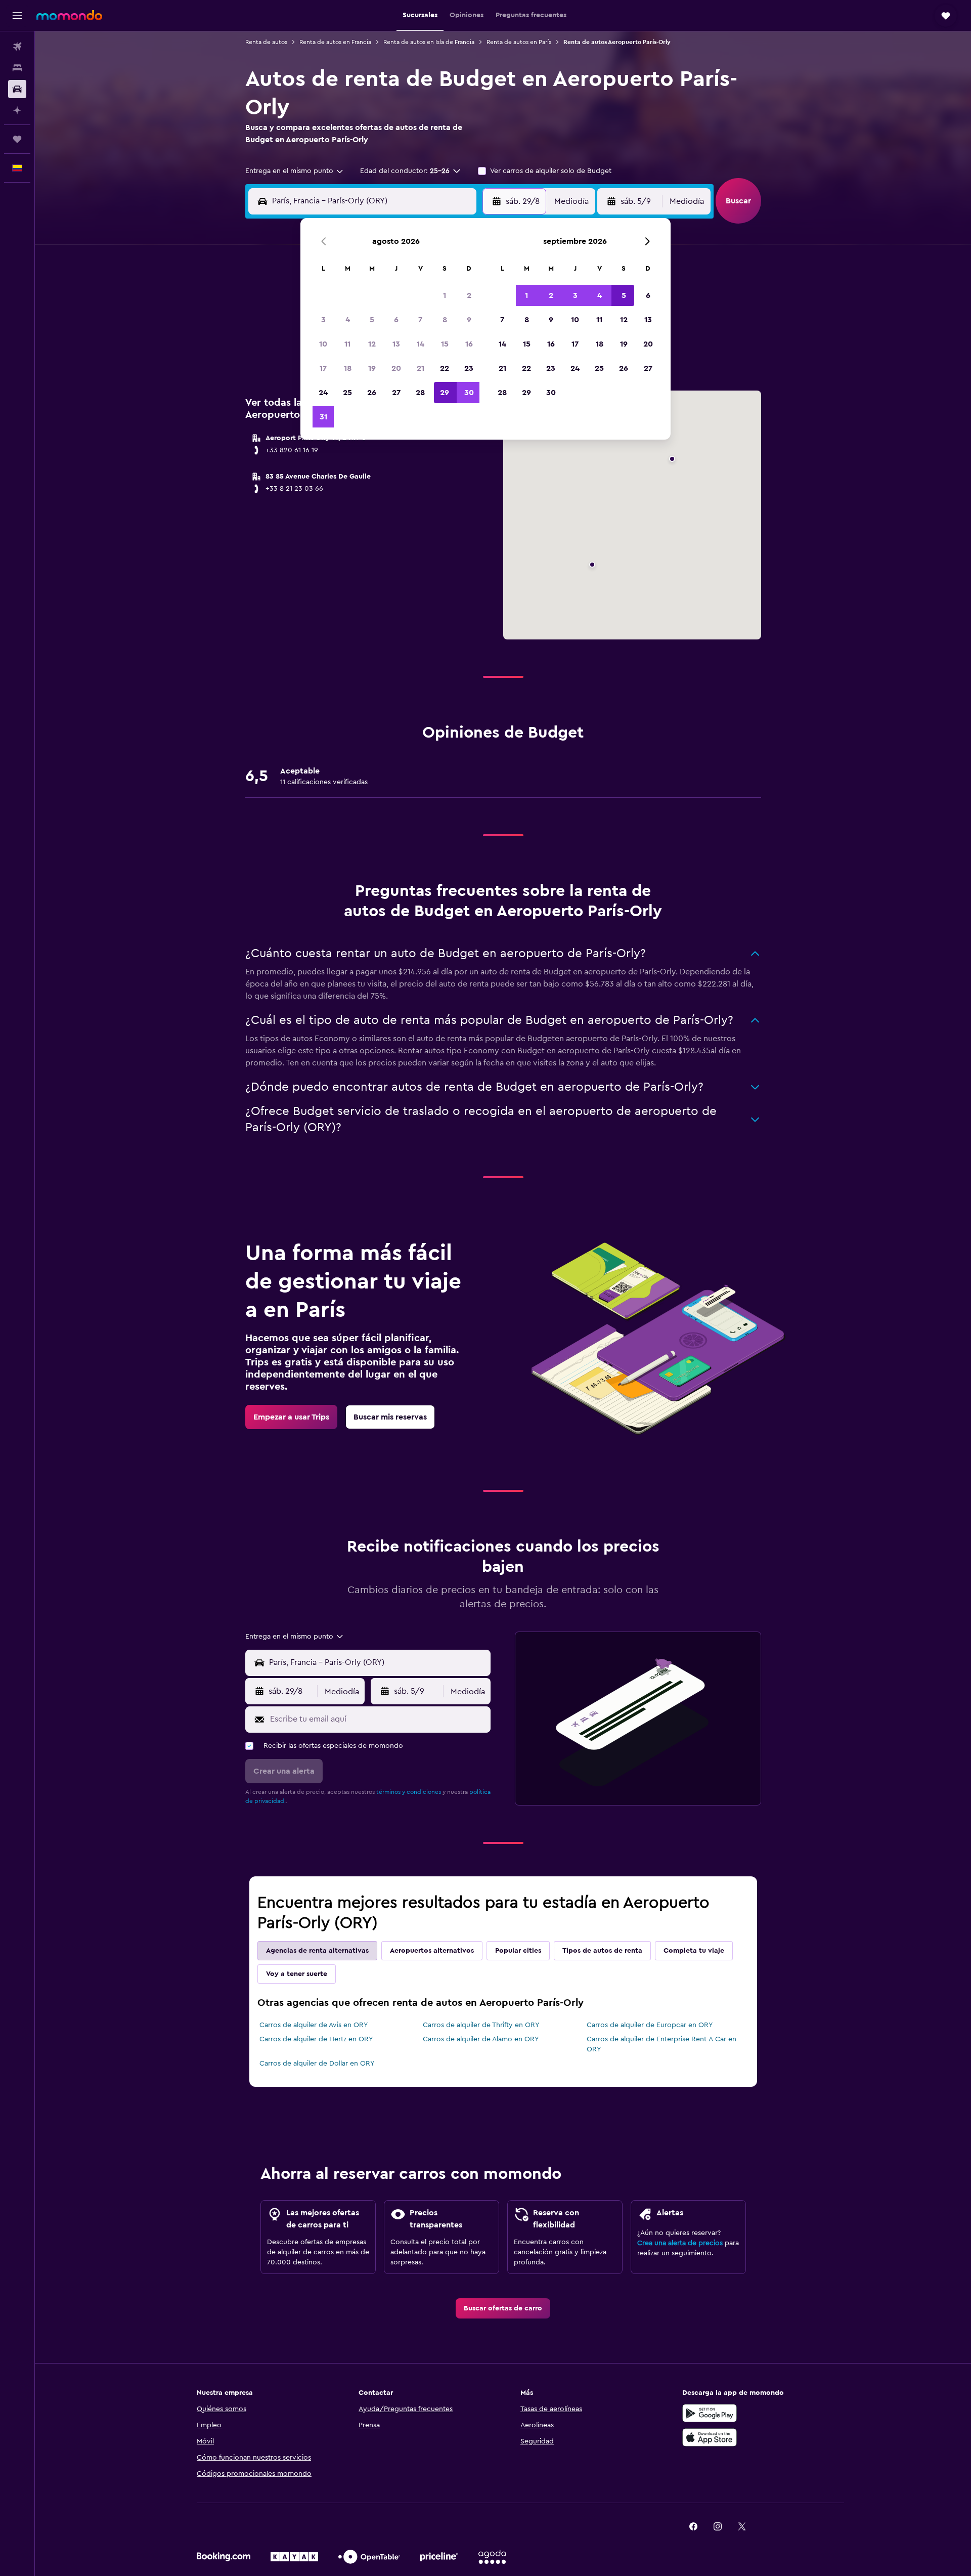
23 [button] (469, 368)
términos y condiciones (409, 1792)
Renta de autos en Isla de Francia (429, 42)
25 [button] (347, 393)
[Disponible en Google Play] (710, 2413)
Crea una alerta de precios (680, 2243)
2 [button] (469, 295)
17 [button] (323, 368)
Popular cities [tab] (518, 1951)
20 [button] (396, 368)
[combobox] (295, 171)
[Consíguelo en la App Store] (710, 2437)
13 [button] (396, 344)
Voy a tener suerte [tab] (297, 1974)
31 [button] (323, 417)
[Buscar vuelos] (17, 47)
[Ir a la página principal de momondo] (69, 15)
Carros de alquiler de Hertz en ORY (316, 2039)
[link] (291, 1417)
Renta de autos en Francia (335, 42)
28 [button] (420, 393)
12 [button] (372, 344)
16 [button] (469, 344)
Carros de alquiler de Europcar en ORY (650, 2025)
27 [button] (396, 393)
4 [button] (348, 320)
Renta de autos (266, 42)
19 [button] (372, 368)
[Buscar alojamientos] (17, 68)
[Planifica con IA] (17, 110)
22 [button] (445, 368)
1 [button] (445, 295)
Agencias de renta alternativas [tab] (317, 1951)
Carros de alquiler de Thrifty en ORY (481, 2025)
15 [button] (445, 344)
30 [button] (469, 393)
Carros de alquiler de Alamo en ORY (481, 2039)
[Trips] (17, 139)
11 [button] (347, 344)
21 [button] (421, 368)
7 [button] (420, 320)
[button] (17, 16)
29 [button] (445, 393)
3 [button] (323, 320)
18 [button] (348, 368)
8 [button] (445, 320)
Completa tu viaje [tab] (694, 1951)
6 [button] (396, 320)
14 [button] (421, 344)
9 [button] (469, 320)
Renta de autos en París (519, 42)
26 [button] (372, 393)
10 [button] (323, 344)
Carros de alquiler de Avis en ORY (314, 2025)
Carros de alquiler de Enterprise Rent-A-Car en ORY (661, 2044)
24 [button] (323, 393)
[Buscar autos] (17, 89)
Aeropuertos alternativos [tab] (432, 1951)
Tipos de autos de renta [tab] (602, 1951)
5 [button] (372, 320)
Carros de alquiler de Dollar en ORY (317, 2064)
